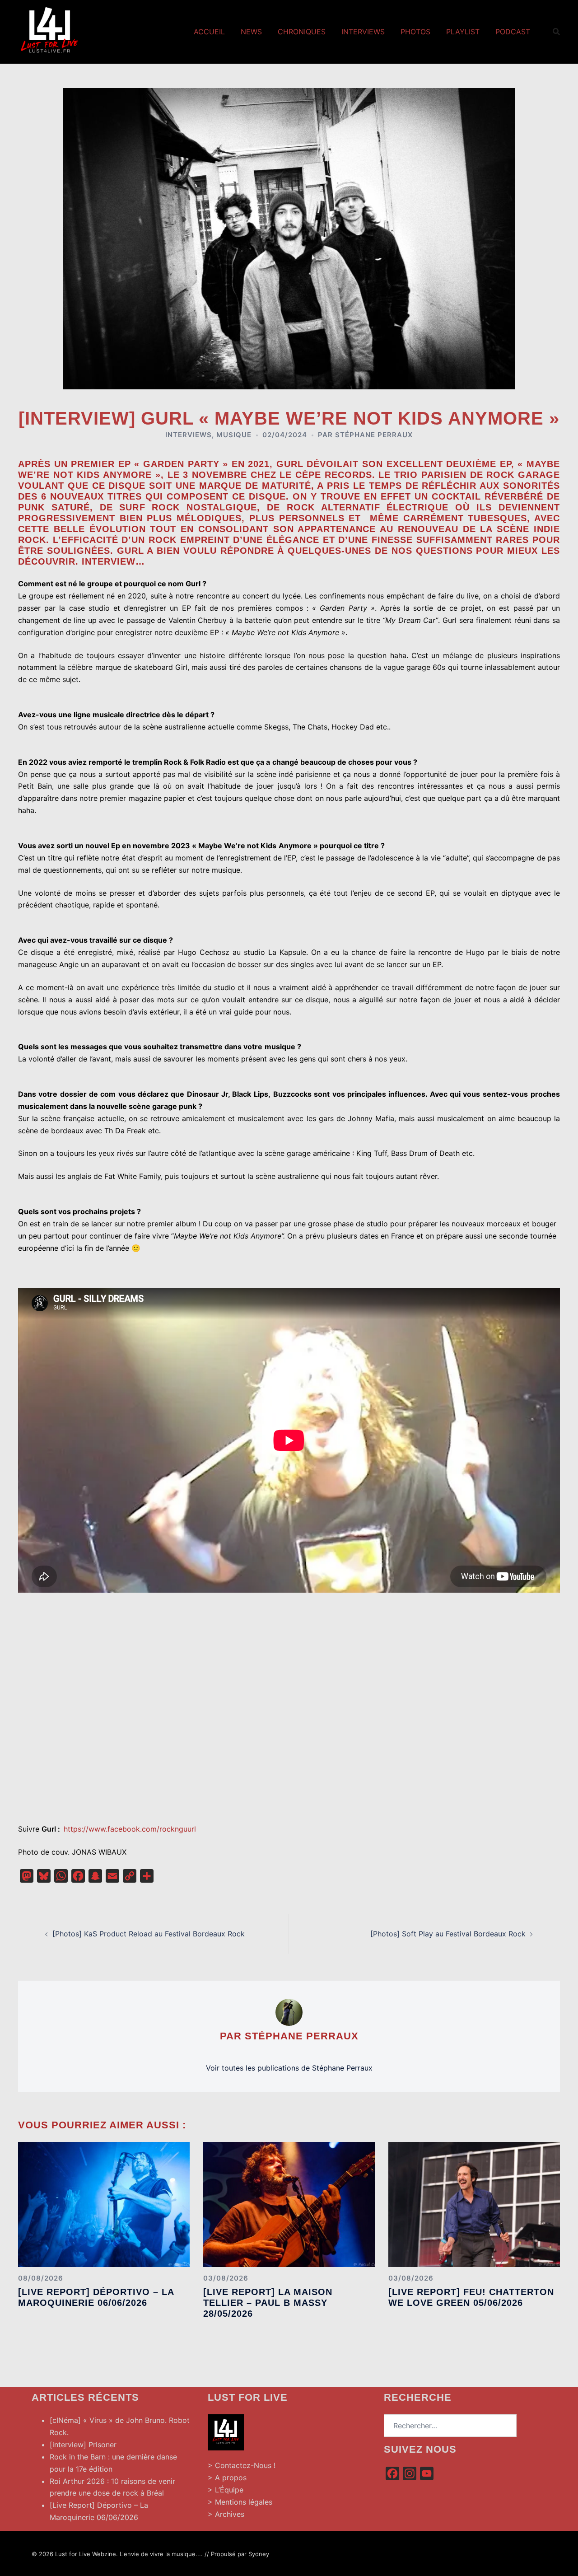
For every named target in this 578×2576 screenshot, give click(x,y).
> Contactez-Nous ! (242, 2465)
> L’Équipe (226, 2490)
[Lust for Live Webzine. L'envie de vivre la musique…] (50, 31)
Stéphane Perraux (374, 435)
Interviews (363, 32)
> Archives (226, 2514)
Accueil (209, 32)
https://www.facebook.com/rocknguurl (130, 1829)
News (251, 32)
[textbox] (289, 513)
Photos (415, 32)
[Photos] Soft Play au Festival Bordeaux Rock (448, 1934)
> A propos (227, 2478)
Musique (234, 435)
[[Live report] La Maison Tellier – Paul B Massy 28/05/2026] (289, 2204)
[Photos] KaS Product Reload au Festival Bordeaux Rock (149, 1934)
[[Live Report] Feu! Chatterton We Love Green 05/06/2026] (474, 2204)
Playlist (463, 32)
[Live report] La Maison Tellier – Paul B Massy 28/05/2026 (268, 2303)
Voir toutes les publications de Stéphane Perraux (289, 2068)
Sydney (259, 2554)
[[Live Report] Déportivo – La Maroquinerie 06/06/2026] (104, 2204)
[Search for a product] (556, 32)
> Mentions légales (240, 2502)
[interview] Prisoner (83, 2445)
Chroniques (302, 32)
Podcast (513, 32)
